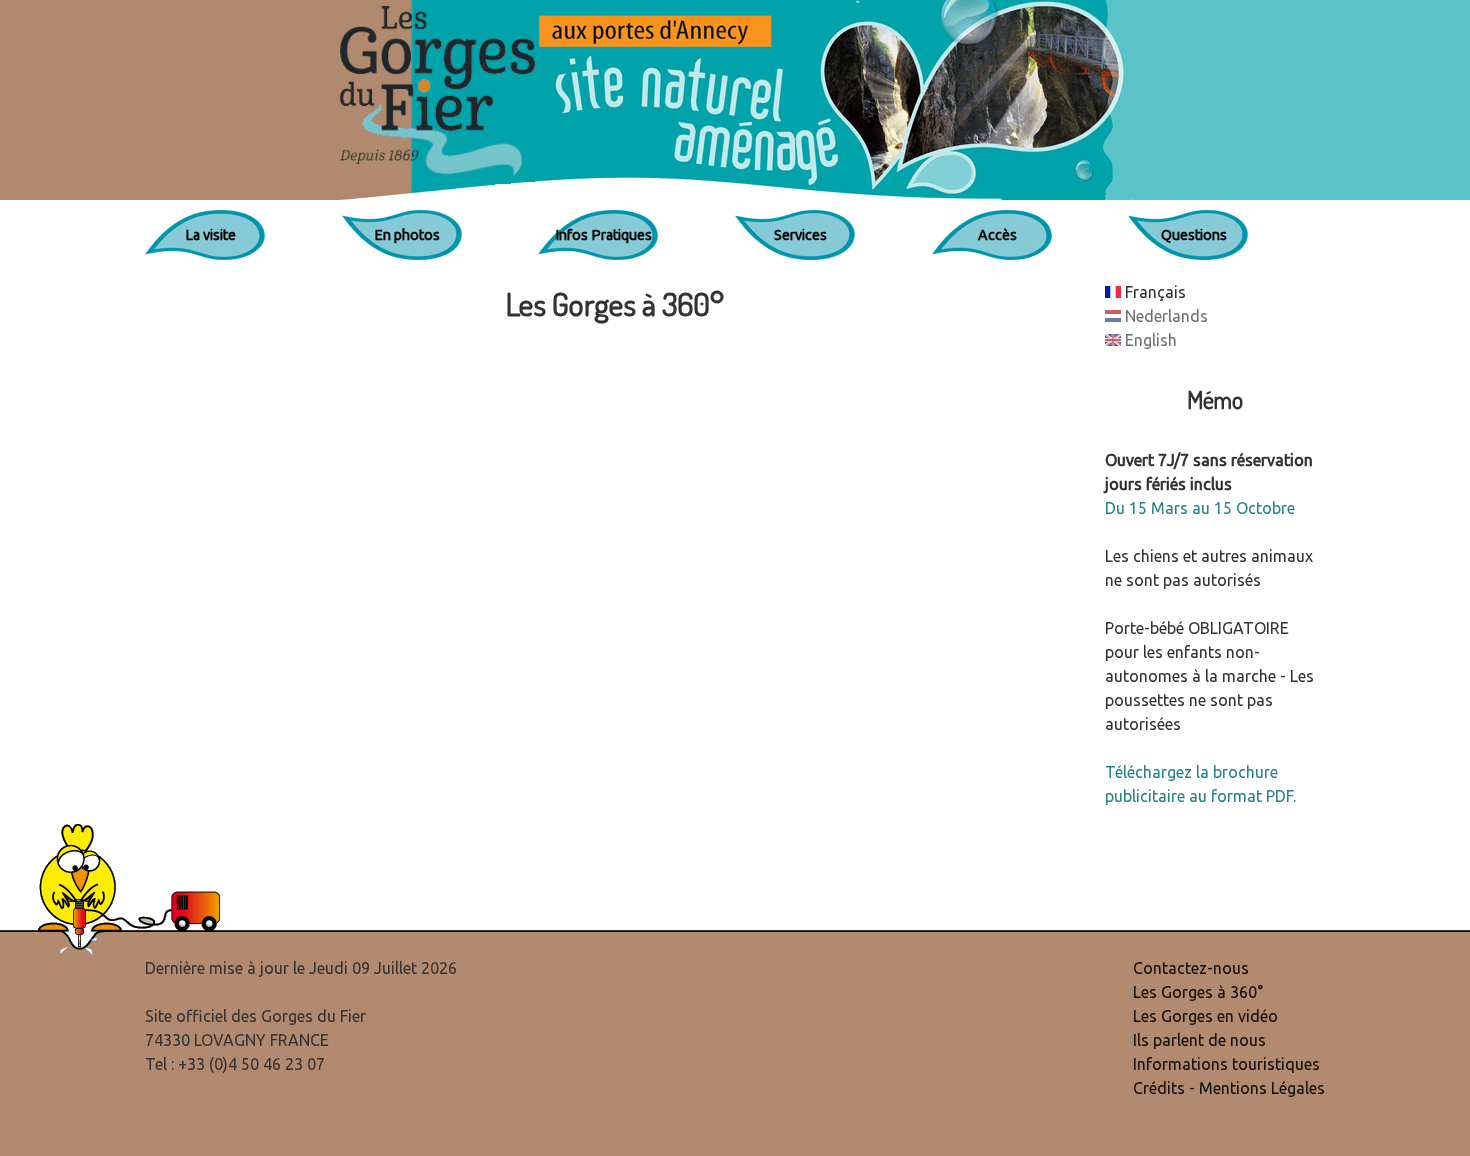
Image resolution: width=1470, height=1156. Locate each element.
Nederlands (1164, 316)
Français (1153, 292)
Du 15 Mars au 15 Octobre (1200, 508)
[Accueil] (735, 100)
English (1149, 340)
